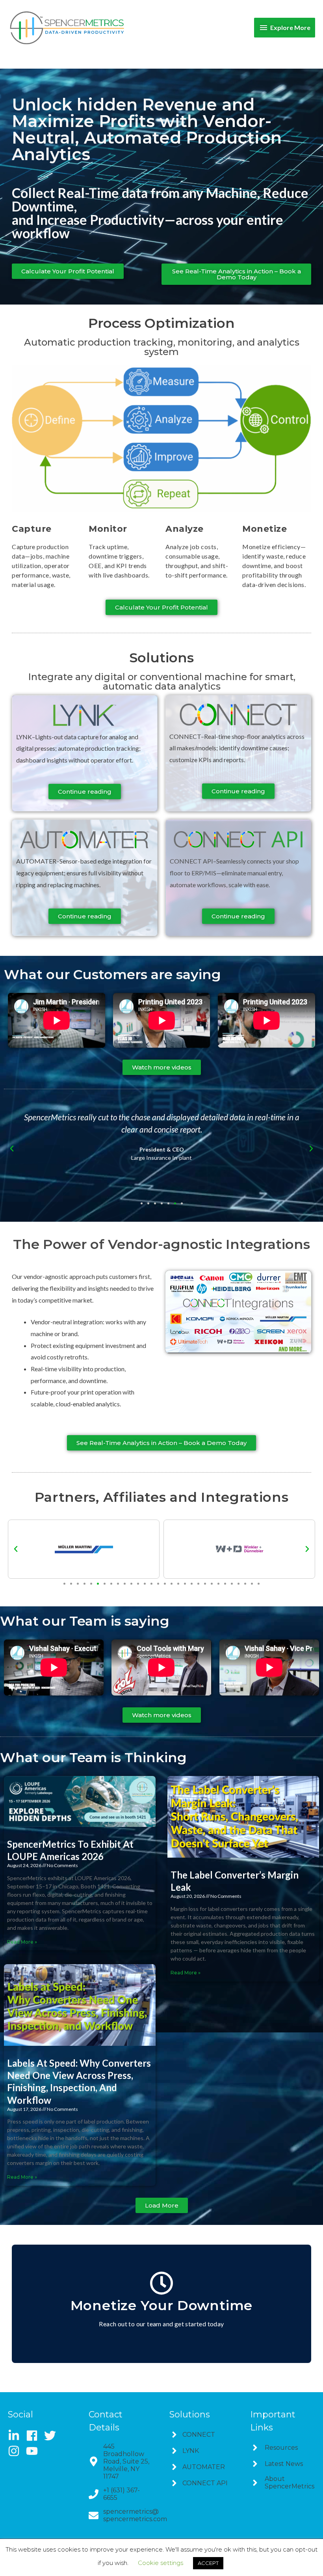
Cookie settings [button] (161, 2563)
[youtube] (34, 2451)
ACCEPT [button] (208, 2563)
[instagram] (16, 2451)
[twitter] (53, 2436)
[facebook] (34, 2436)
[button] (12, 1149)
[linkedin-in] (16, 2436)
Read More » (22, 1942)
